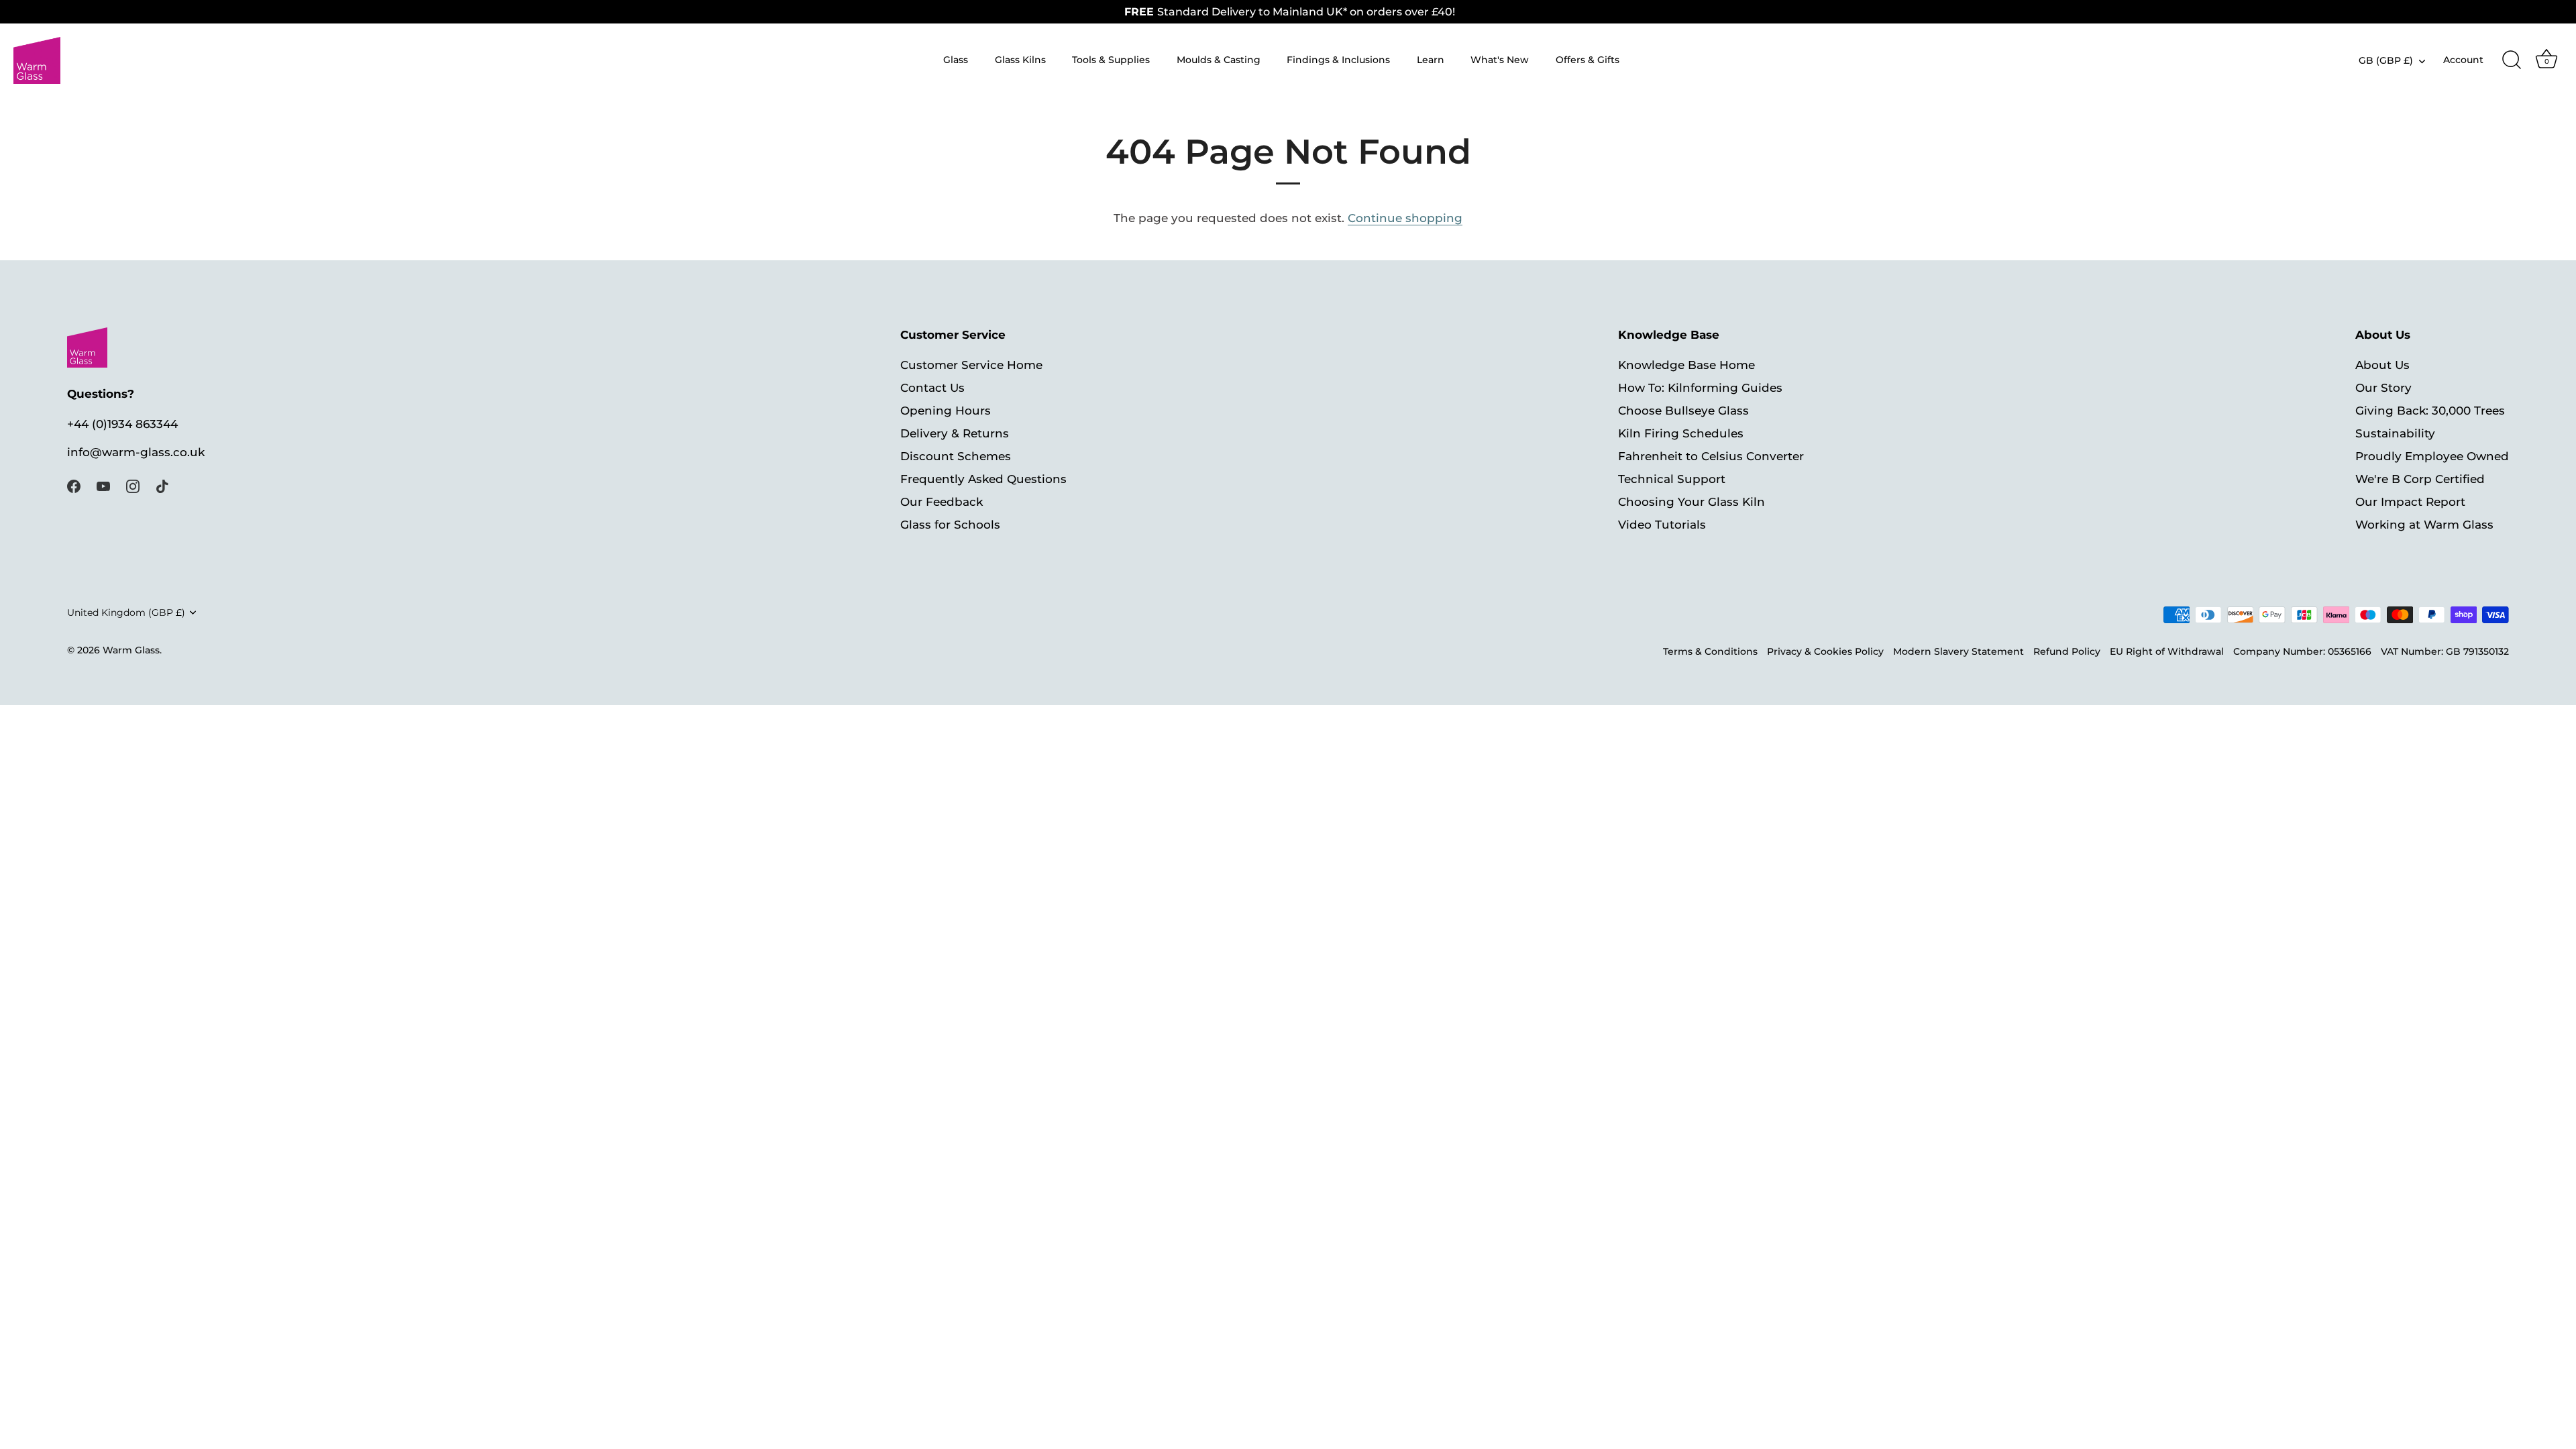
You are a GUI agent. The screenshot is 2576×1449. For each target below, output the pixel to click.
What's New (1500, 60)
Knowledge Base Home (1686, 365)
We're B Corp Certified (2420, 479)
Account (2463, 60)
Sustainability (2395, 433)
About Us (2382, 365)
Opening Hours (946, 411)
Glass (956, 60)
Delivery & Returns (955, 433)
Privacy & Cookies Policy (1825, 651)
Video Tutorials (1662, 525)
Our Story (2383, 388)
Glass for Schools (950, 525)
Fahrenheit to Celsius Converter (1711, 456)
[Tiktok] (162, 486)
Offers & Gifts (1588, 60)
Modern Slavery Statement (1958, 651)
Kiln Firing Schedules (1681, 433)
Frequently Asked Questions (983, 479)
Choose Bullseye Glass (1683, 411)
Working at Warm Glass (2424, 525)
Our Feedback (942, 502)
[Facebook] (74, 486)
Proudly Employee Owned (2432, 456)
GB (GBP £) (2386, 60)
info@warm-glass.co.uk (136, 452)
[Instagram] (133, 486)
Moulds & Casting (1219, 60)
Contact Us (932, 388)
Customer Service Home (971, 365)
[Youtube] (103, 486)
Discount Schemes (956, 456)
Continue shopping (1405, 218)
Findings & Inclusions (1338, 60)
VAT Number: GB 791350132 (2445, 651)
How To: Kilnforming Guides (1700, 388)
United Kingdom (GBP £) (126, 612)
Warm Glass (131, 650)
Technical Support (1672, 479)
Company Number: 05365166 (2302, 651)
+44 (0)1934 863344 (122, 424)
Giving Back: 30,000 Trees (2430, 411)
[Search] (2512, 60)
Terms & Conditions (1710, 651)
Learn (1431, 60)
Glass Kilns (1020, 60)
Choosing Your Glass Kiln (1692, 502)
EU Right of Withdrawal (2167, 651)
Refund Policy (2067, 651)
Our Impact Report (2410, 502)
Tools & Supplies (1111, 60)
